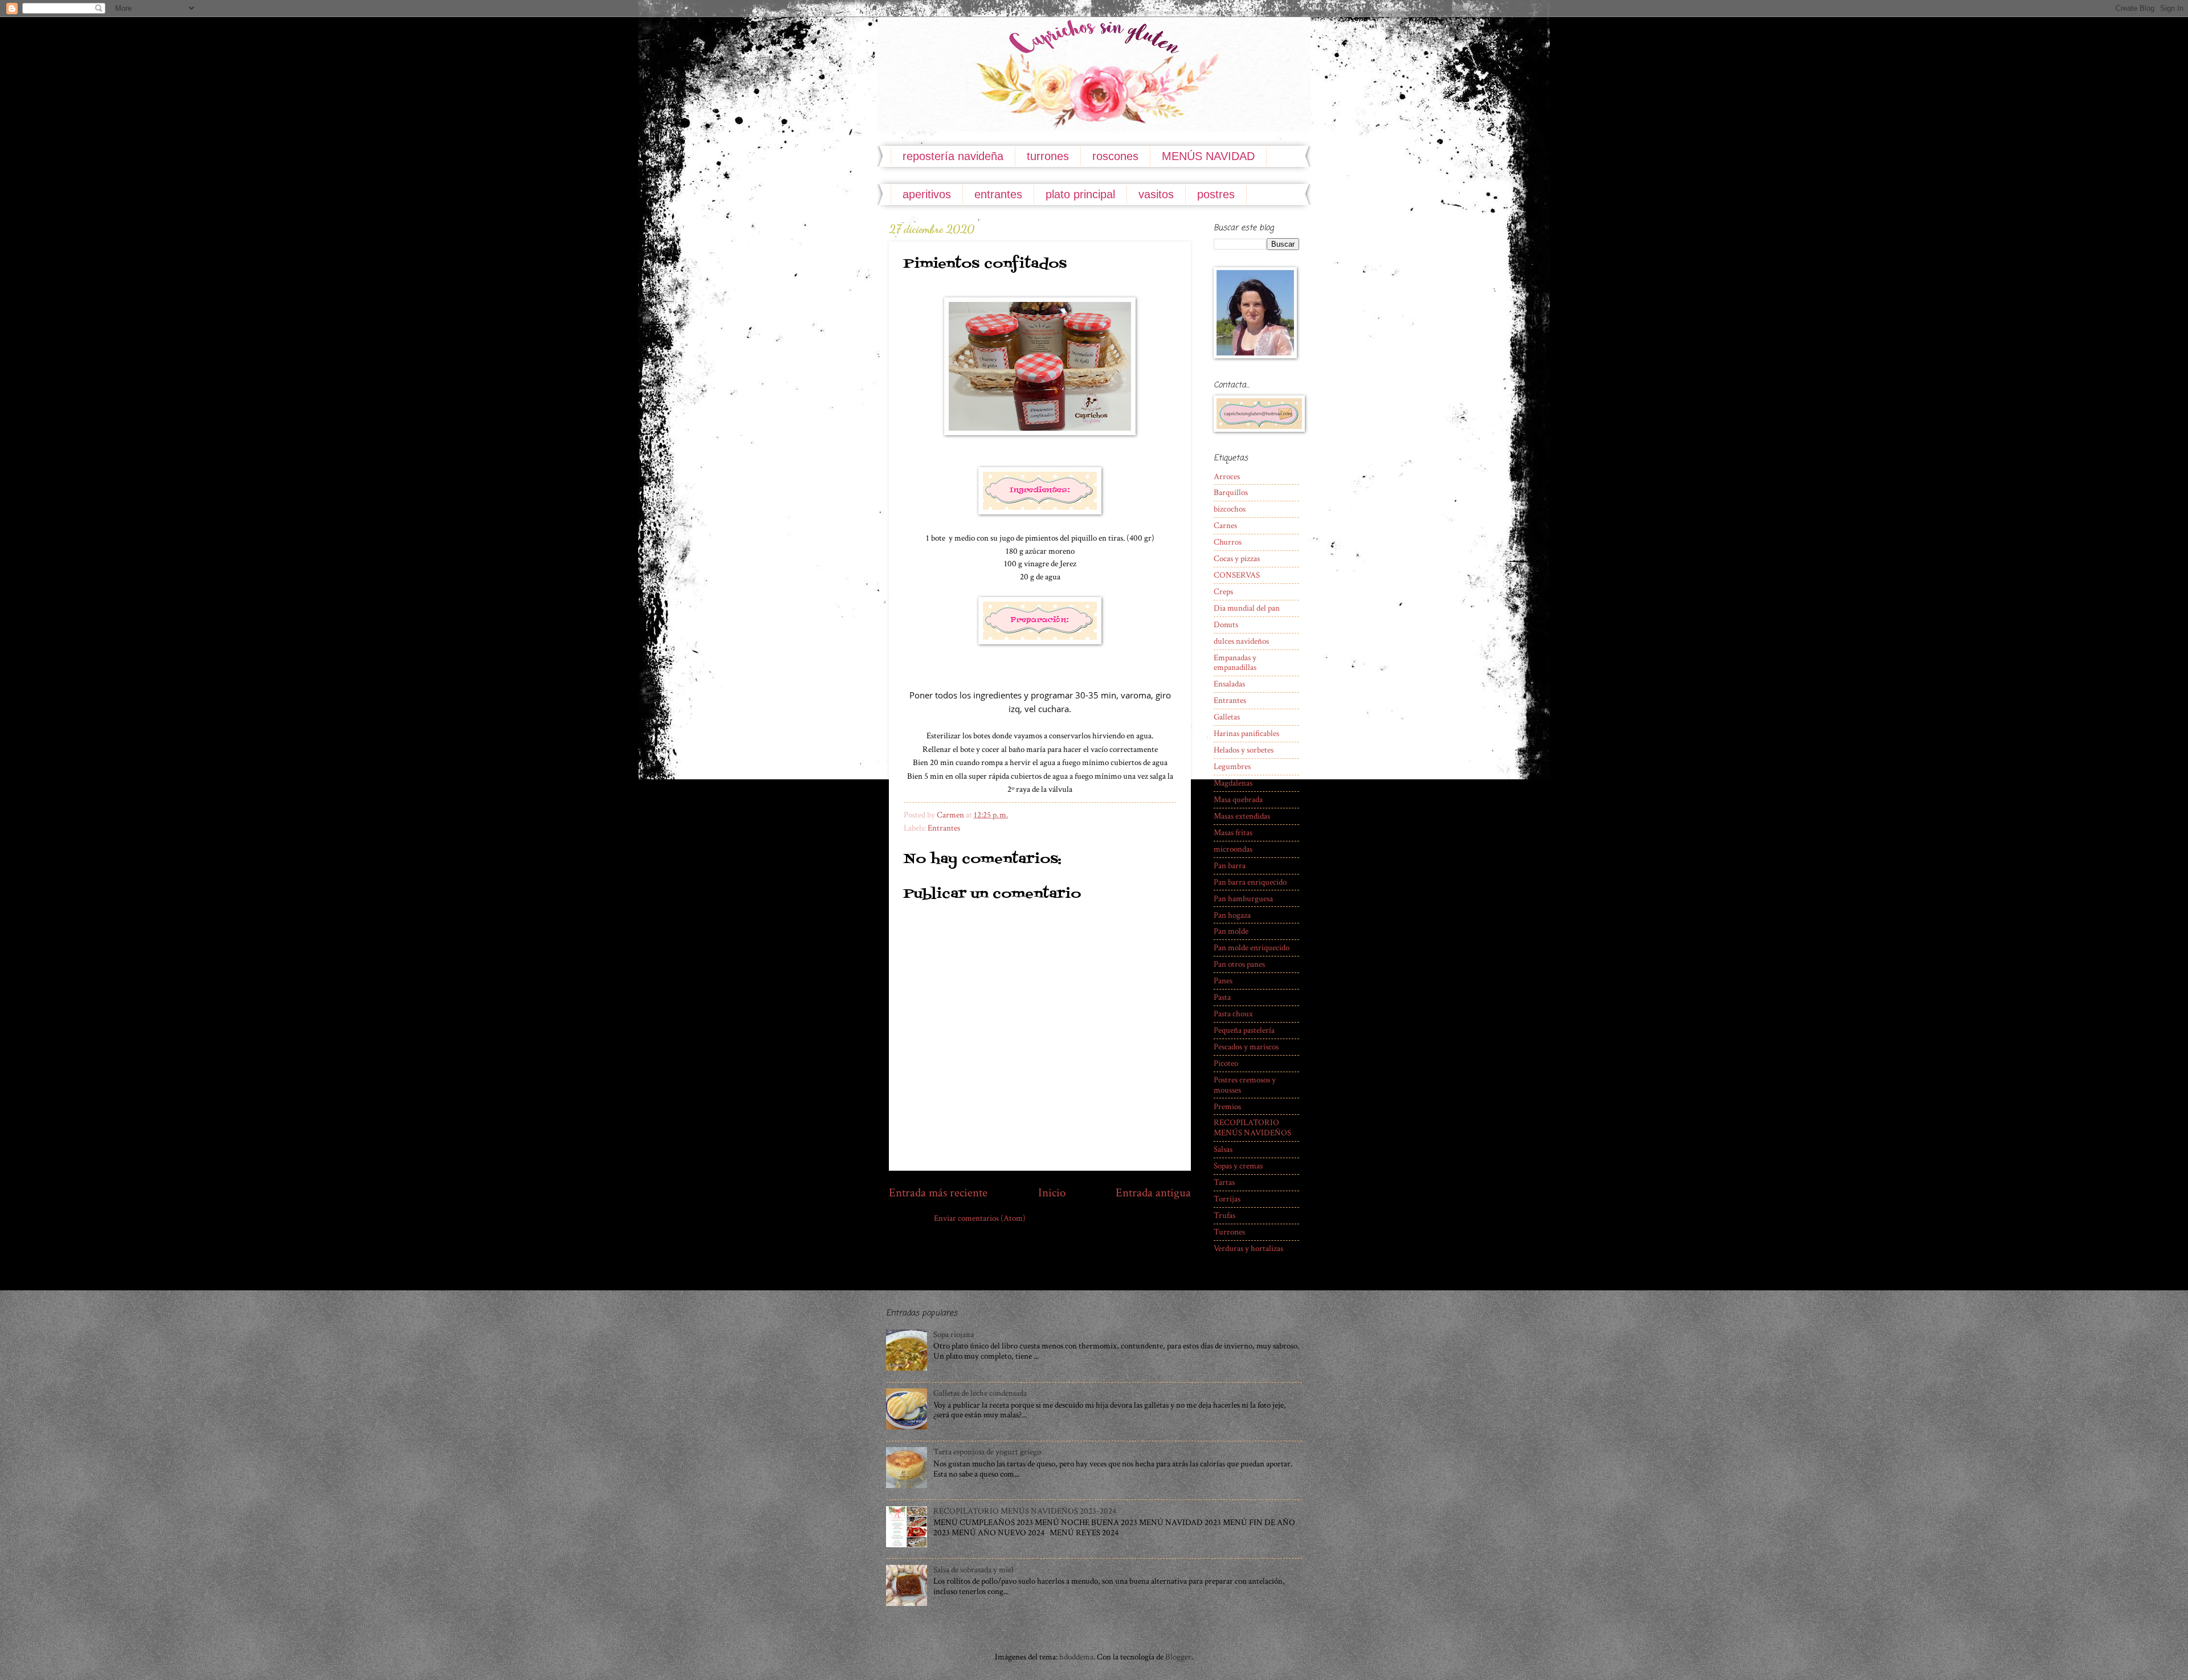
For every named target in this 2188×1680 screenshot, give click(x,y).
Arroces (1227, 477)
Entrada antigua (1153, 1193)
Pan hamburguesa (1243, 899)
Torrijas (1227, 1199)
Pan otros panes (1239, 964)
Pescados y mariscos (1246, 1047)
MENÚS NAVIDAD (1208, 156)
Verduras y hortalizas (1248, 1248)
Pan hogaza (1232, 915)
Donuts (1226, 625)
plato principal (1080, 194)
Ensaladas (1229, 684)
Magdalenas (1233, 783)
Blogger (1178, 1657)
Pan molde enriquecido (1252, 948)
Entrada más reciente (938, 1193)
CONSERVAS (1237, 575)
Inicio (1052, 1193)
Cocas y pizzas (1237, 559)
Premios (1227, 1107)
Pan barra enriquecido (1250, 882)
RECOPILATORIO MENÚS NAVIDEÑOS (1252, 1128)
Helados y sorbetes (1244, 750)
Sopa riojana (954, 1334)
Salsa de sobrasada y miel (973, 1570)
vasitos (1156, 194)
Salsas (1223, 1149)
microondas (1233, 849)
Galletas (1227, 717)
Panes (1223, 981)
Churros (1228, 542)
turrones (1048, 156)
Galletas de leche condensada (980, 1393)
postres (1216, 194)
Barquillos (1231, 492)
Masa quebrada (1238, 800)
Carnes (1225, 526)
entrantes (998, 194)
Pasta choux (1233, 1014)
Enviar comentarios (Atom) (980, 1218)
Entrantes (944, 828)
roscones (1115, 156)
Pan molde (1231, 931)
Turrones (1229, 1232)
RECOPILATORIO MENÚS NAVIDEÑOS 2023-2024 (1025, 1511)
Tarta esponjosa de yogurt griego (987, 1452)
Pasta (1222, 997)
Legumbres (1232, 767)
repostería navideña (953, 156)
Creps (1223, 592)
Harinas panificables (1246, 733)
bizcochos (1230, 509)
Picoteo (1226, 1063)
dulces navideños (1241, 641)
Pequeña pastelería (1244, 1030)
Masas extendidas (1242, 816)
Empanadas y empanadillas (1235, 663)
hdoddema (1076, 1657)
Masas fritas (1233, 833)
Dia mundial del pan (1247, 608)
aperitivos (927, 194)
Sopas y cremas (1238, 1166)
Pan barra (1230, 866)
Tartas (1224, 1182)
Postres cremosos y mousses (1245, 1085)
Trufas (1224, 1215)
